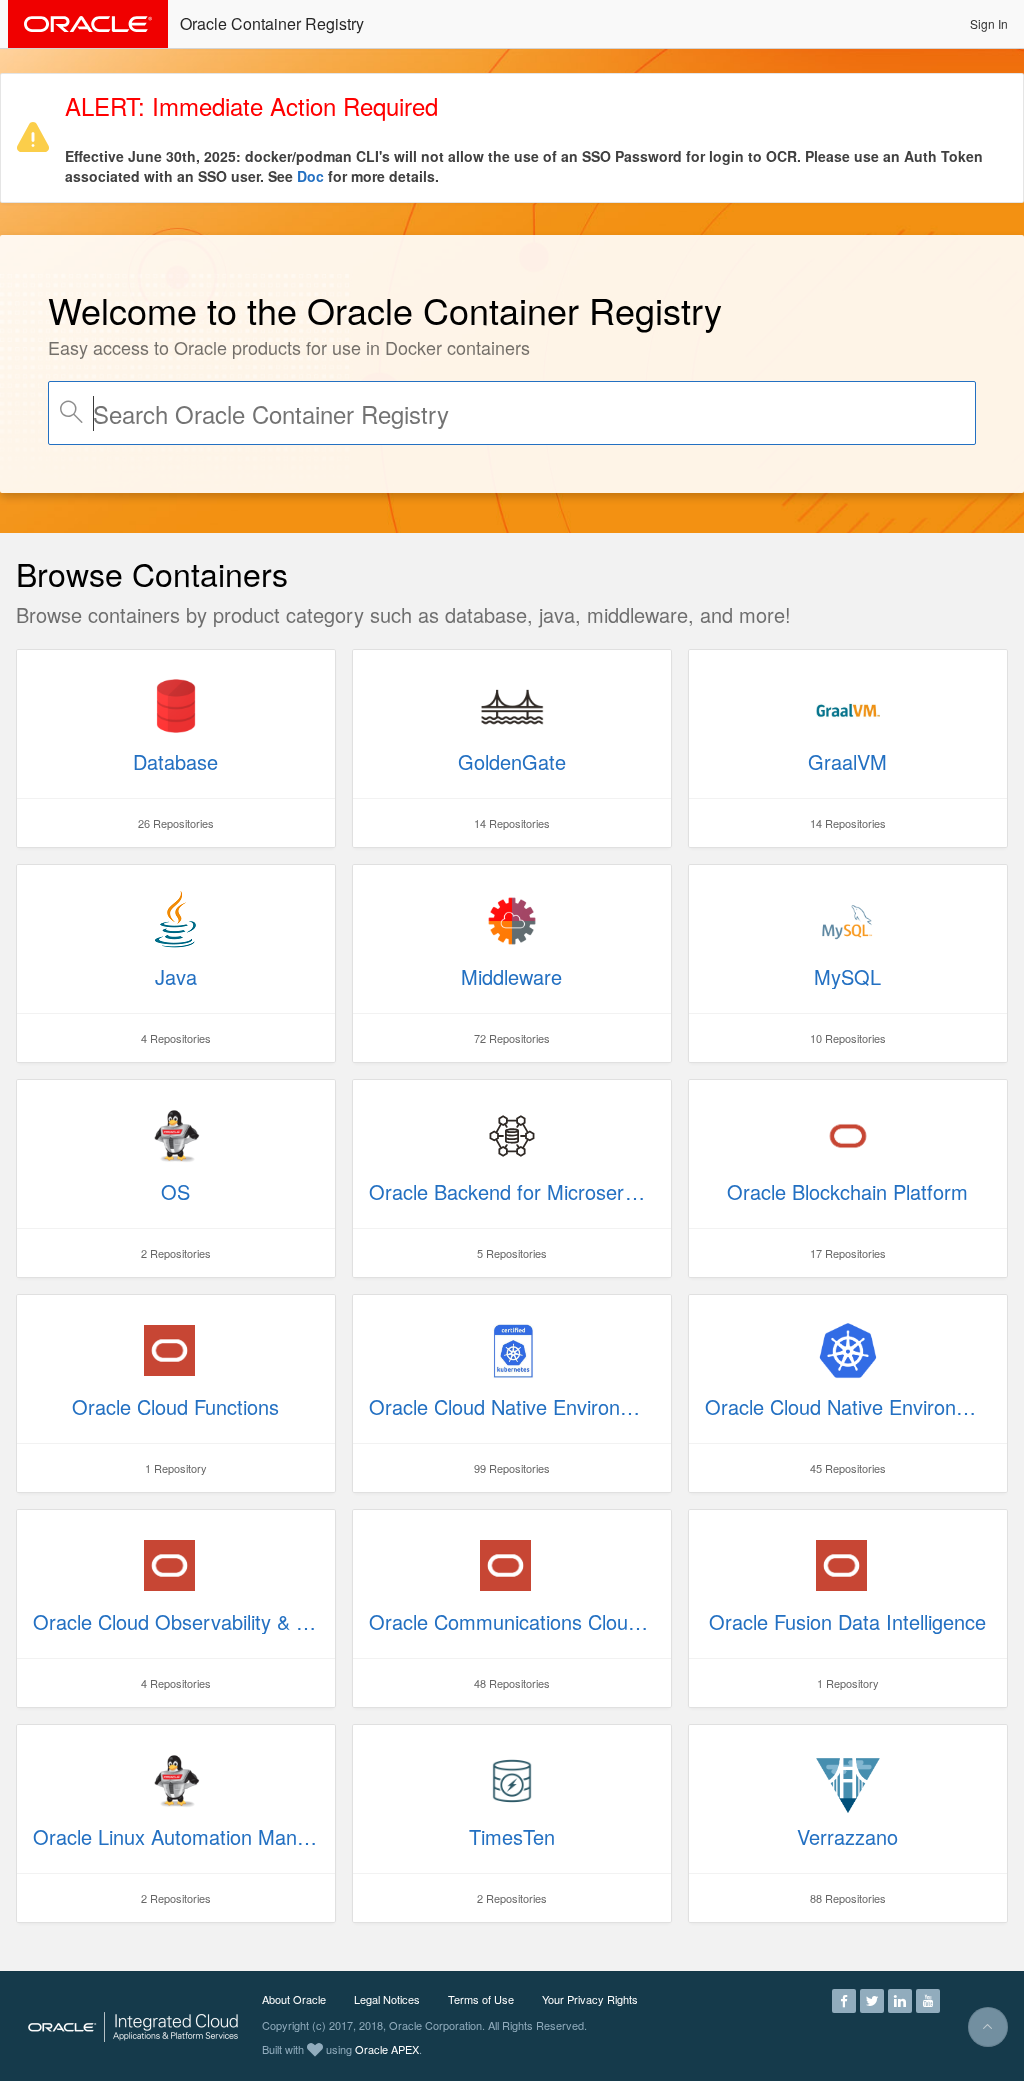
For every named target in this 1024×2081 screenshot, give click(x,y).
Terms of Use (481, 1999)
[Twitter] (872, 1999)
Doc (310, 176)
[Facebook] (844, 1999)
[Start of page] (988, 2027)
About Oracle (294, 1999)
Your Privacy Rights (590, 1999)
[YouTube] (928, 1999)
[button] (989, 24)
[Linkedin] (900, 1999)
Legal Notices (387, 1999)
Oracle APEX (387, 2049)
